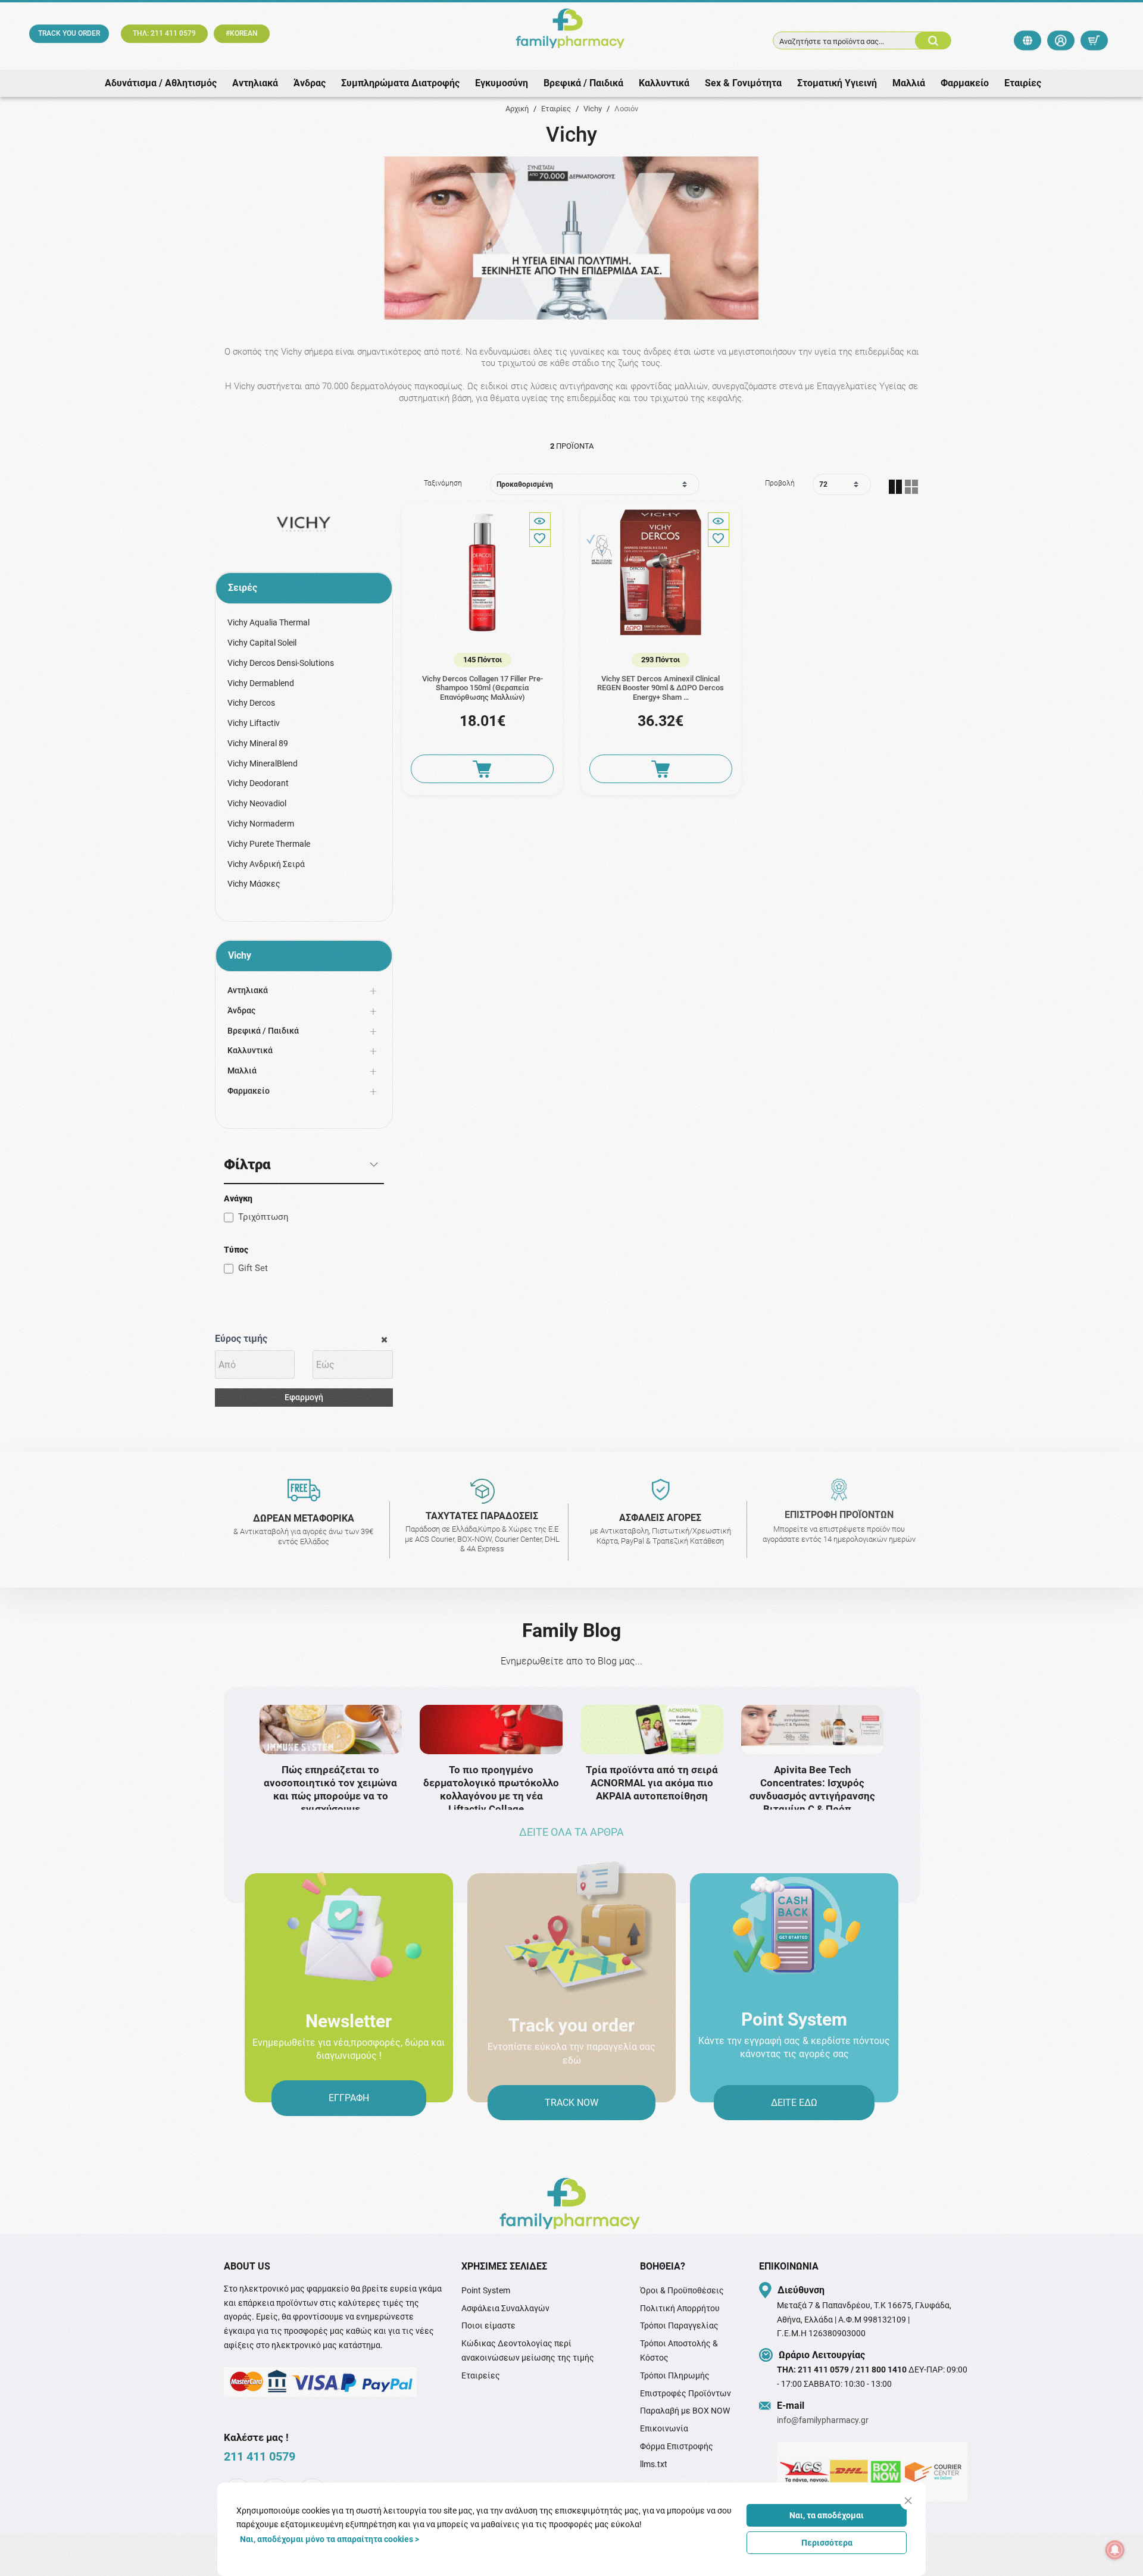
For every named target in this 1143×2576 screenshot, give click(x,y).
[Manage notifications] (1115, 2550)
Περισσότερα (827, 2543)
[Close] (908, 2501)
